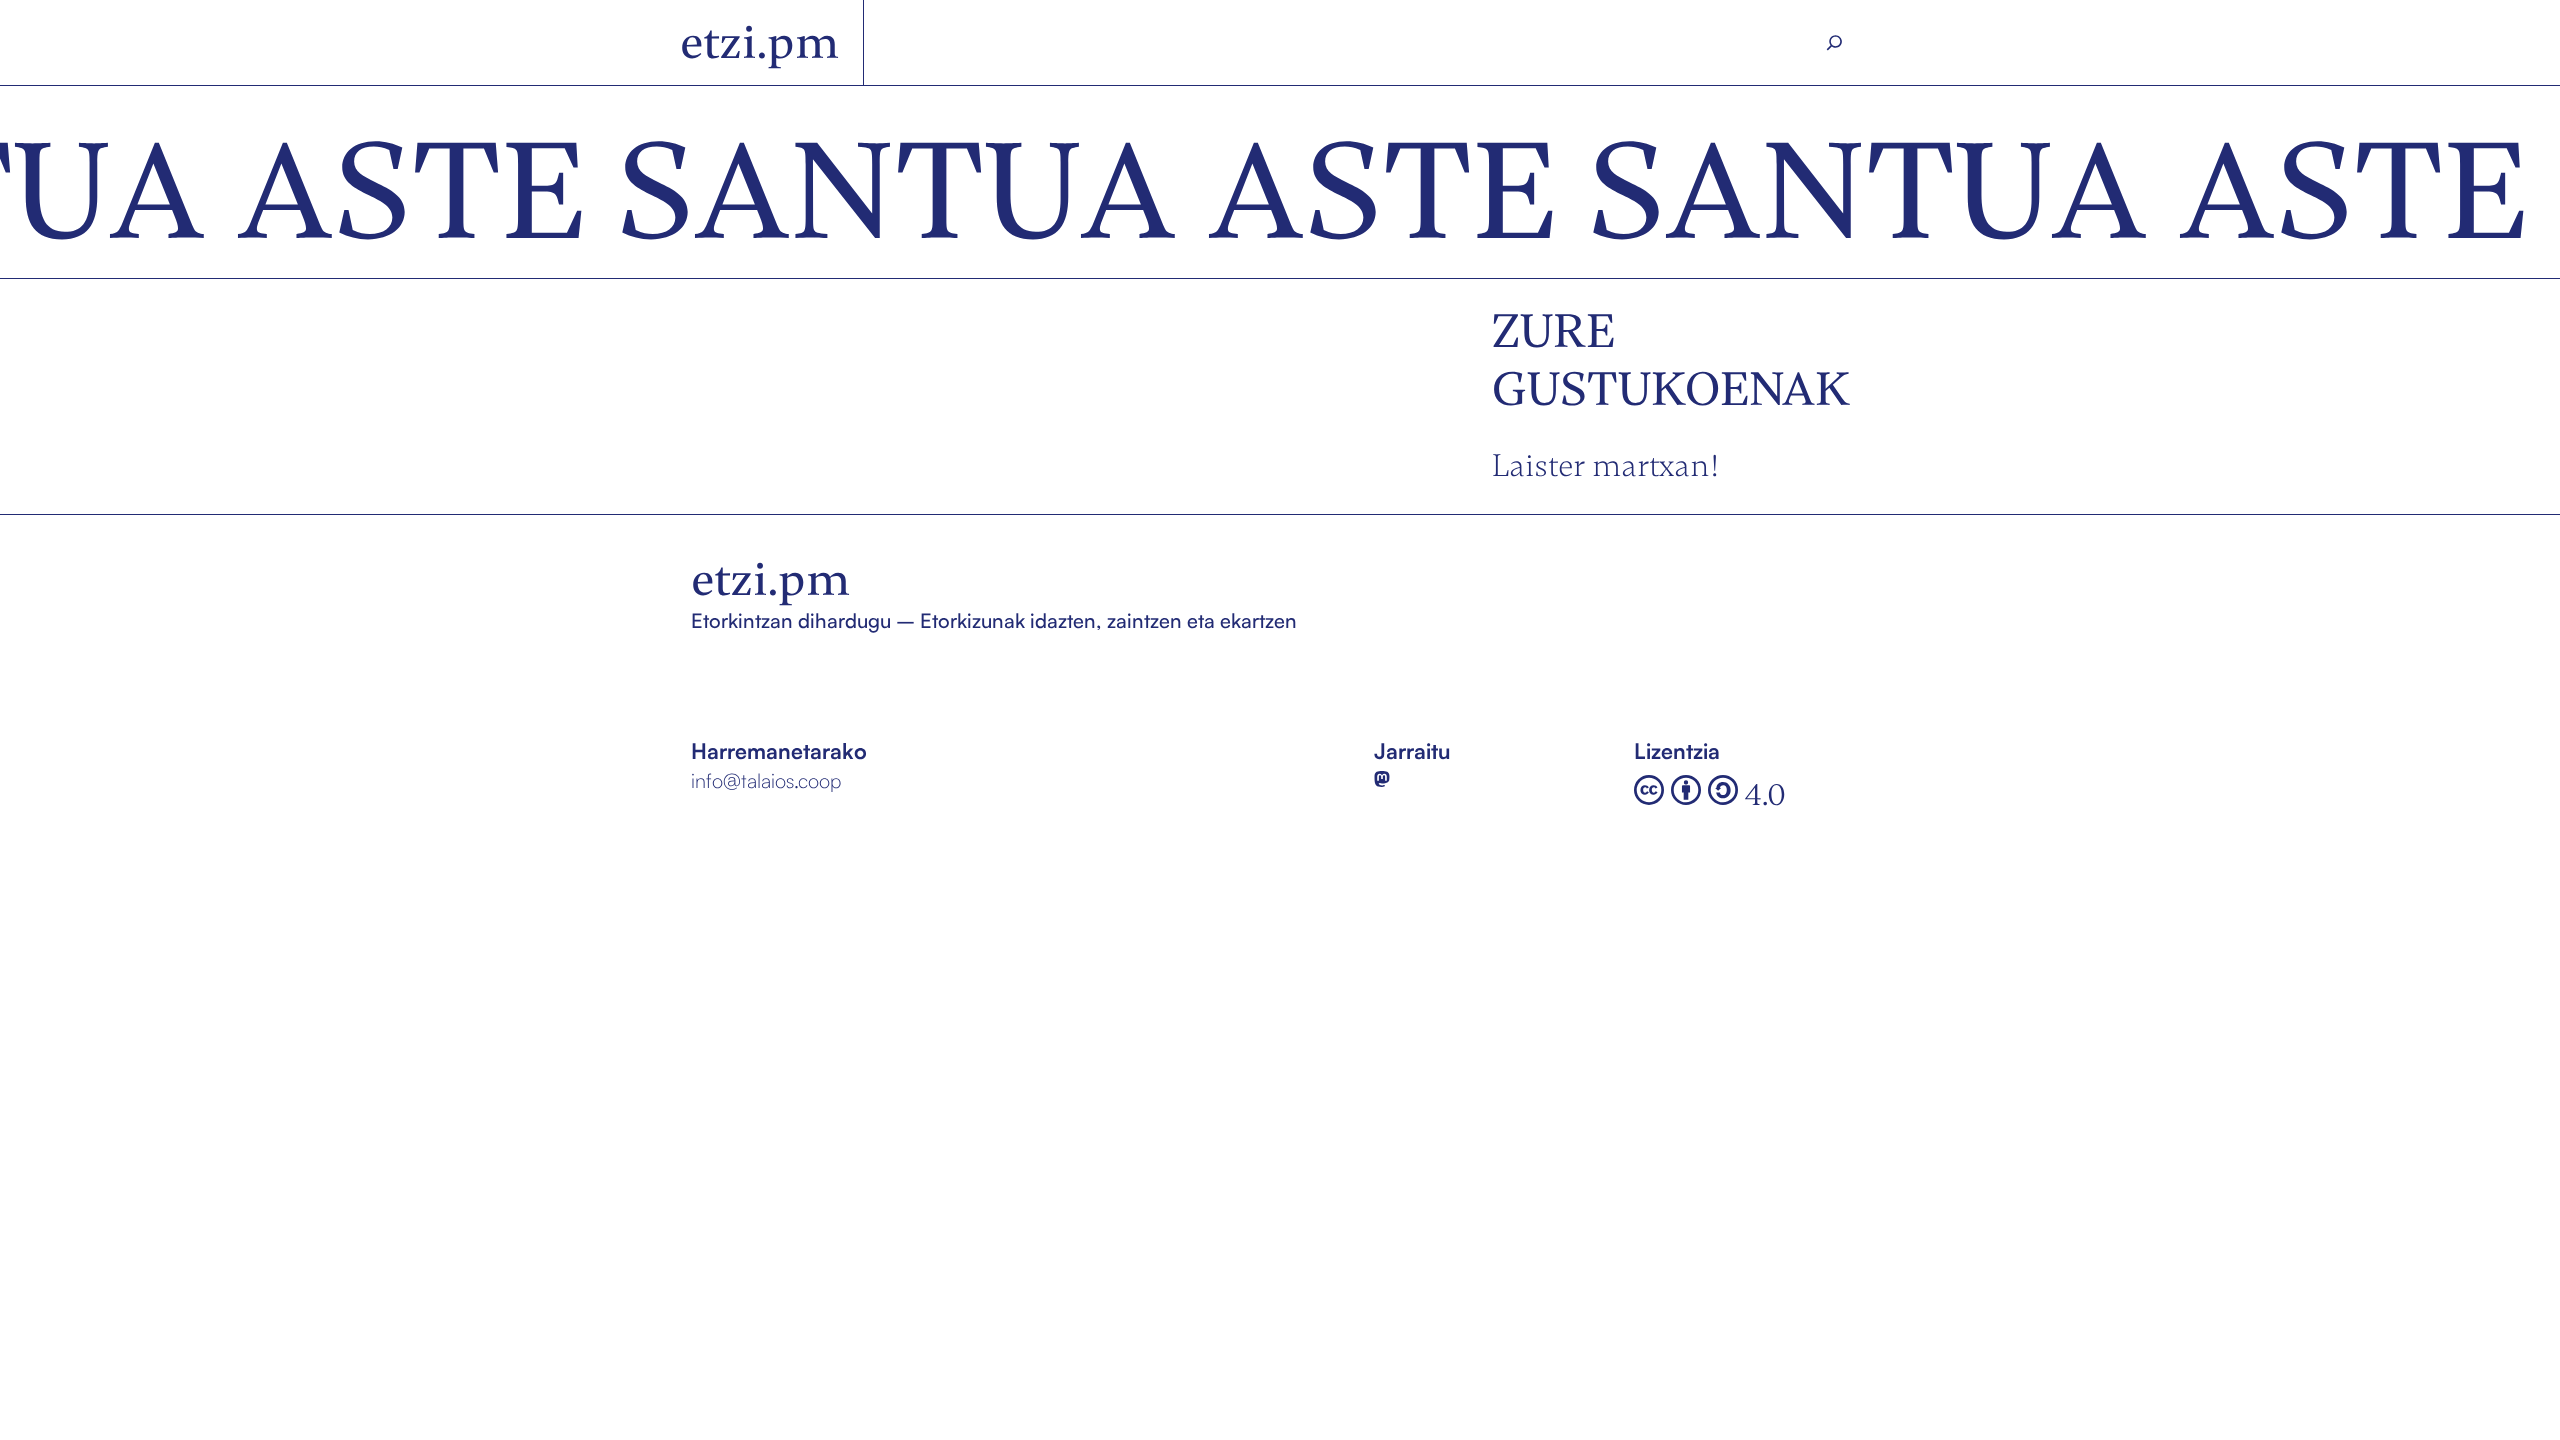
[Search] (1835, 43)
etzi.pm (759, 42)
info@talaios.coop (766, 780)
